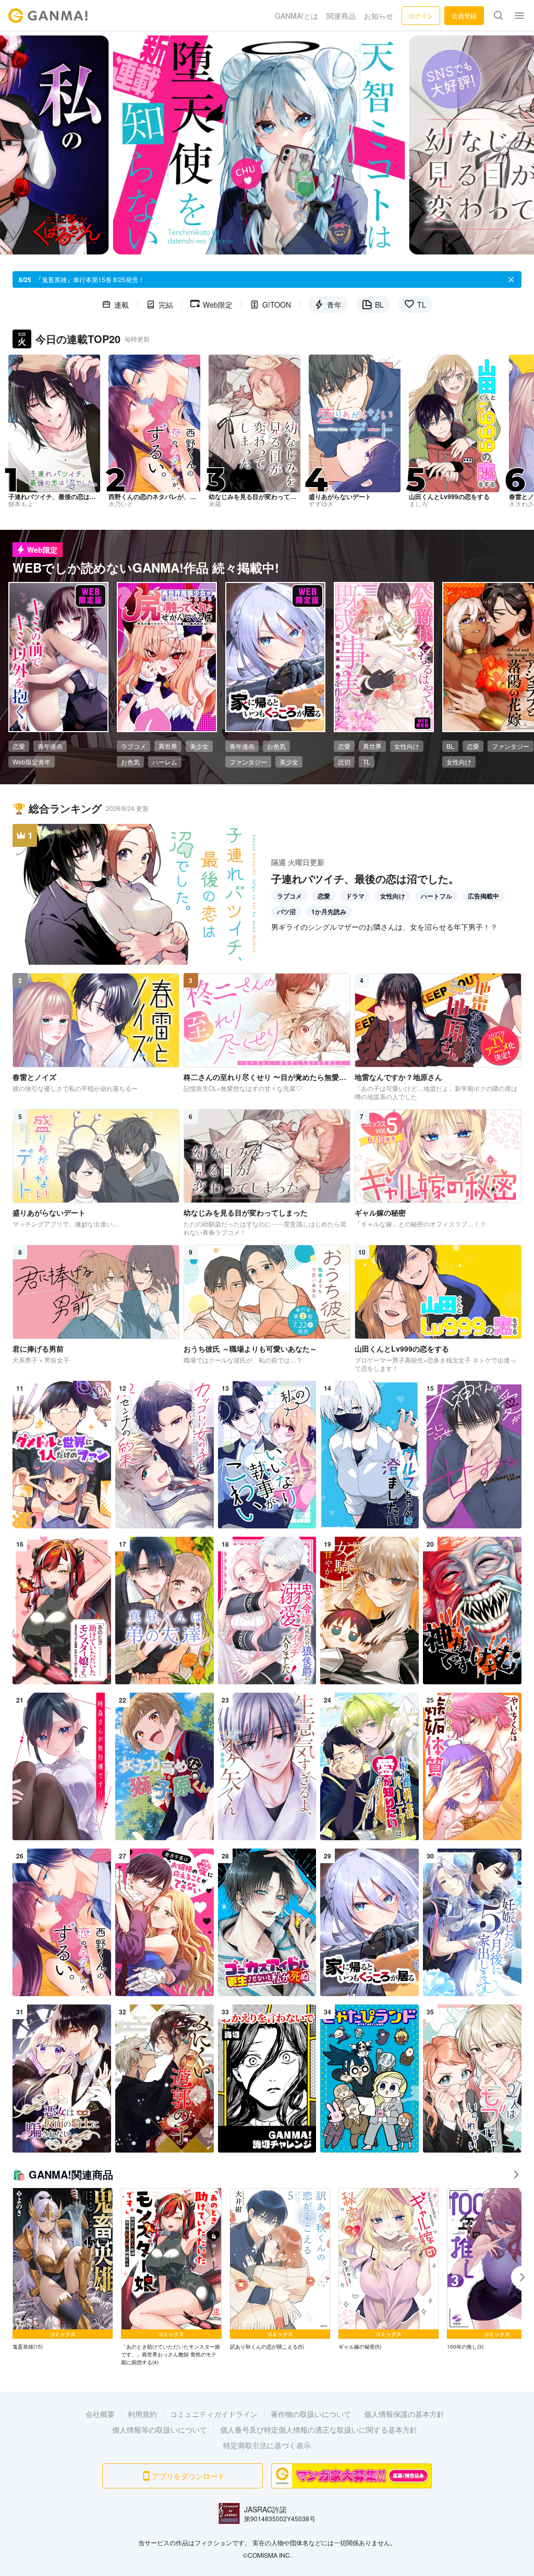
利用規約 (142, 2414)
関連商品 (341, 16)
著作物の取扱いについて (311, 2414)
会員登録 (464, 15)
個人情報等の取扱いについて (160, 2429)
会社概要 (100, 2414)
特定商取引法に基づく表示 (267, 2445)
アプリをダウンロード (188, 2476)
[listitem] (63, 2270)
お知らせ (379, 16)
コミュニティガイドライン (214, 2414)
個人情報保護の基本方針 (404, 2414)
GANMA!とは (296, 16)
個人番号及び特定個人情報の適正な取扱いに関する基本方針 (319, 2429)
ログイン (421, 15)
